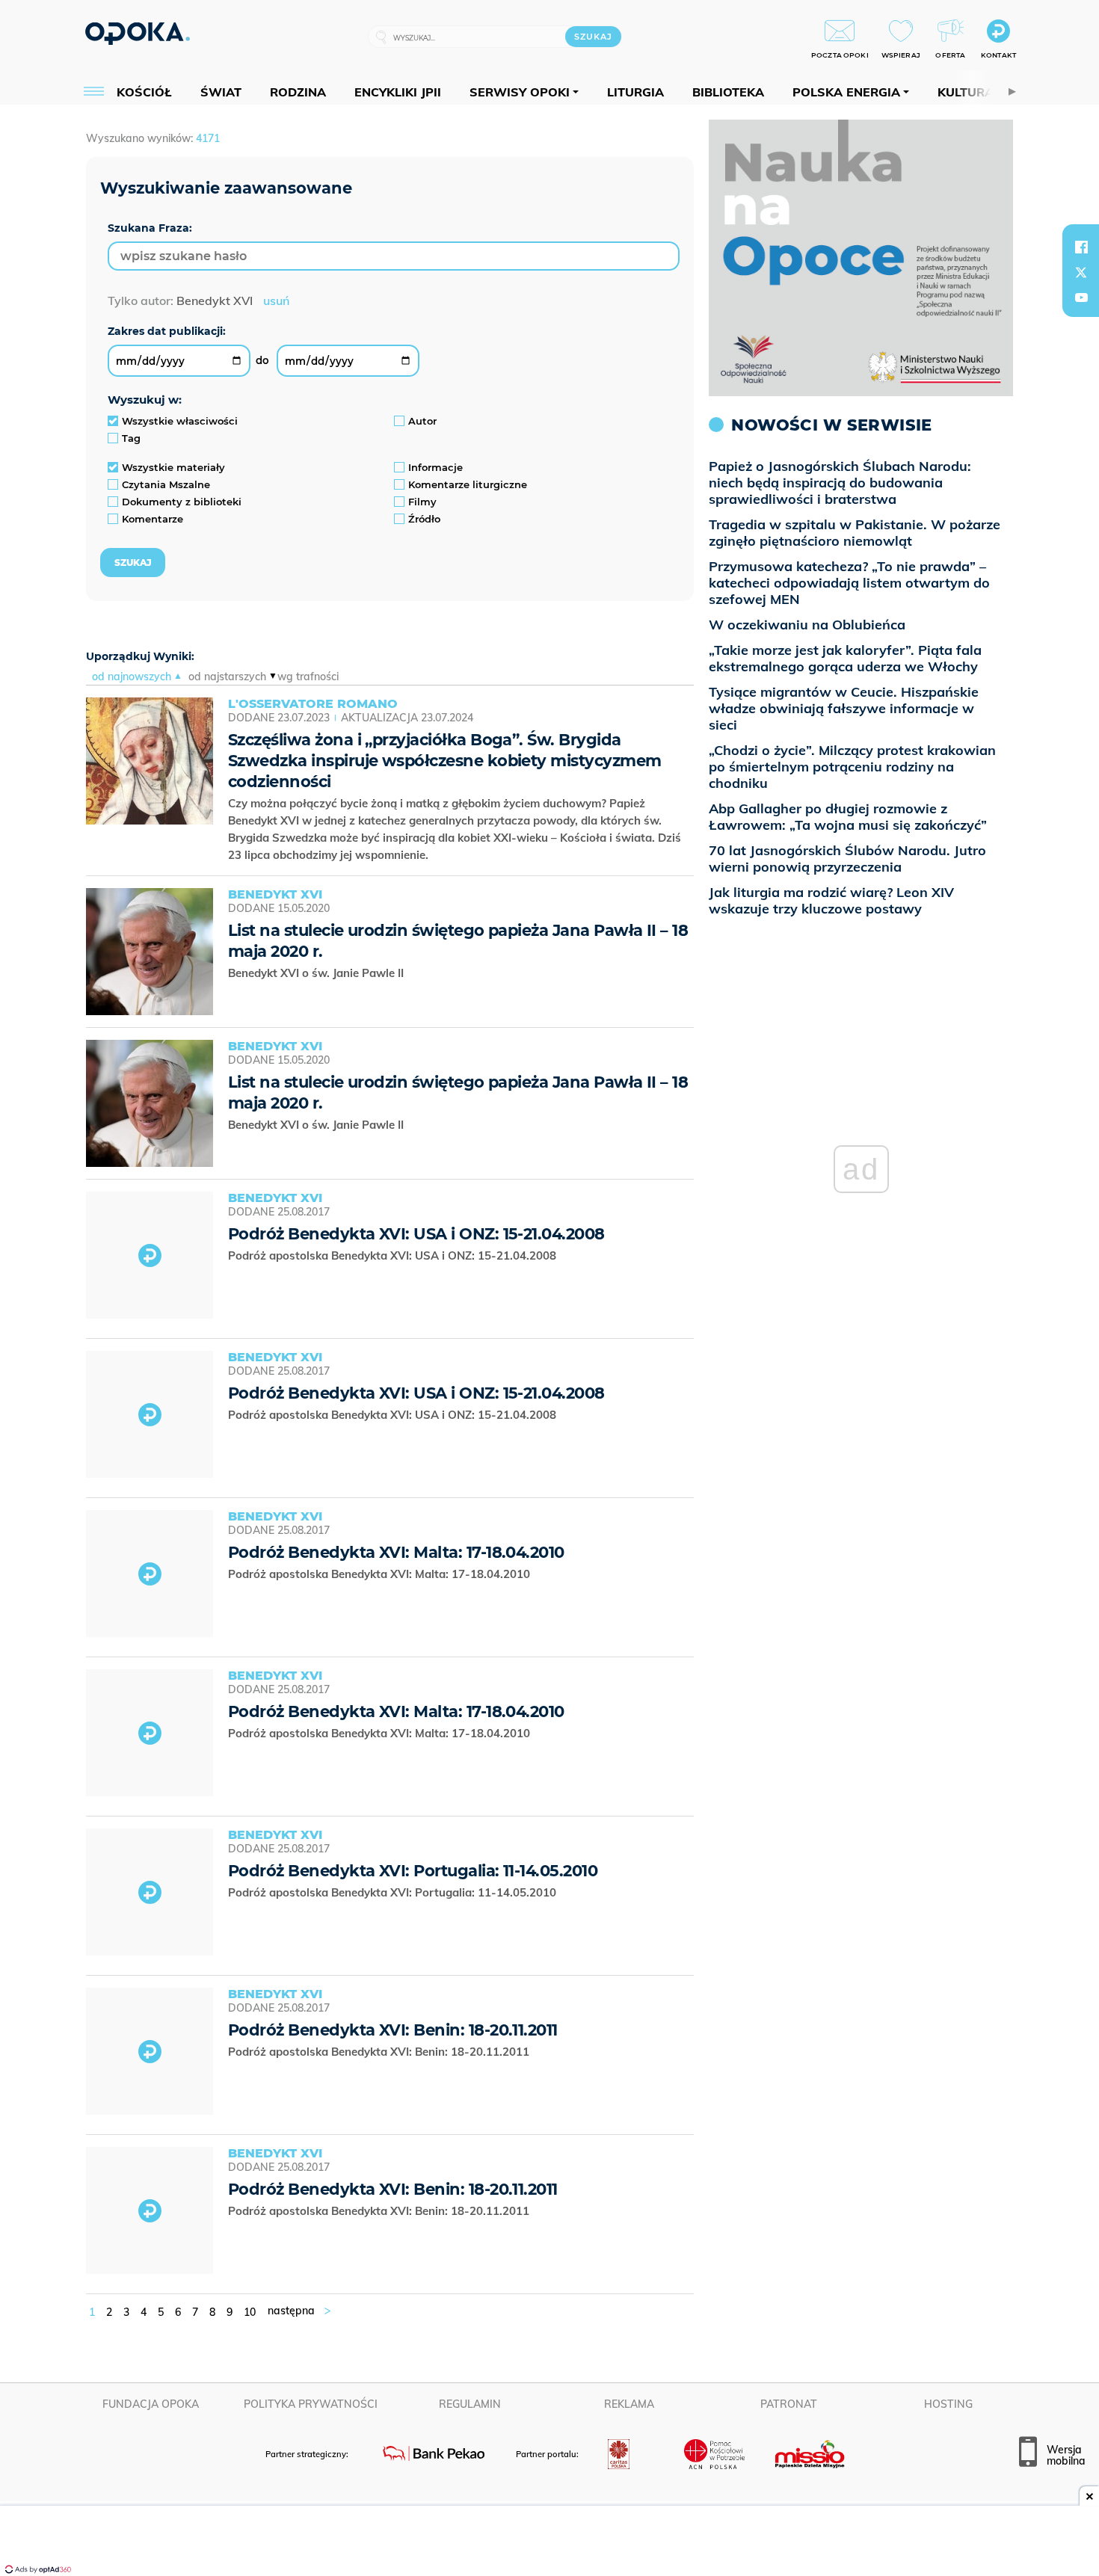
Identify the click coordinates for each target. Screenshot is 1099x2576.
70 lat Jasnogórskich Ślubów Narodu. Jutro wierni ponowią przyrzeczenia (847, 859)
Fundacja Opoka (151, 2404)
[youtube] (1081, 298)
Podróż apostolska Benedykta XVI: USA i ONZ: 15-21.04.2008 (394, 1255)
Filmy (422, 502)
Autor (422, 421)
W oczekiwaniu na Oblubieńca (807, 625)
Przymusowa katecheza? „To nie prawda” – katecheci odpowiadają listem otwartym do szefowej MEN (849, 583)
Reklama (629, 2404)
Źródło (424, 519)
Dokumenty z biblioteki (182, 502)
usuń (276, 301)
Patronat (789, 2404)
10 (250, 2312)
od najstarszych (227, 677)
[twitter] (1081, 272)
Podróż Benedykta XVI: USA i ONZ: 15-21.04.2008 (416, 1234)
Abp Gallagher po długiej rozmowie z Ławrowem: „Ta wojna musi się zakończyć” (848, 817)
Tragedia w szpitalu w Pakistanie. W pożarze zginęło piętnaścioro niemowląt (855, 533)
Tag (131, 438)
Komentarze (153, 519)
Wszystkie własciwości (180, 421)
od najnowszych (132, 677)
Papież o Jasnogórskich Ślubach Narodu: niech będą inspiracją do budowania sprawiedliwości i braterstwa (840, 483)
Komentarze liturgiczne (468, 484)
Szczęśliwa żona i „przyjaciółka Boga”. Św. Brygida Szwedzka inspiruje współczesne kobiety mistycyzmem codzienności (445, 761)
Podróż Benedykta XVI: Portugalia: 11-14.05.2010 (413, 1871)
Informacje (435, 467)
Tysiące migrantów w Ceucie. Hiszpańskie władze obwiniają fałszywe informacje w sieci (844, 708)
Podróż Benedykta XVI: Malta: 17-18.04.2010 (396, 1552)
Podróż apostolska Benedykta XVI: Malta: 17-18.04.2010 (381, 1574)
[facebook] (1081, 247)
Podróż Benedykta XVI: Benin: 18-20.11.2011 (393, 2030)
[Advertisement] (549, 2542)
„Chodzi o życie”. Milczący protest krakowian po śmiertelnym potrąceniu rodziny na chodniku (852, 767)
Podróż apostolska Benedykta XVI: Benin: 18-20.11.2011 (380, 2052)
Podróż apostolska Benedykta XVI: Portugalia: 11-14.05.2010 (395, 1892)
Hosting (948, 2404)
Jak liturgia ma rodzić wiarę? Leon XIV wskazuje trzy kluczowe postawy (831, 900)
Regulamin (470, 2404)
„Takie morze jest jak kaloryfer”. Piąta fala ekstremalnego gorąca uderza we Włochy (845, 658)
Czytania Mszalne (166, 484)
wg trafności (308, 677)
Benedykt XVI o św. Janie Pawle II (317, 973)
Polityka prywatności (311, 2404)
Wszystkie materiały (173, 467)
